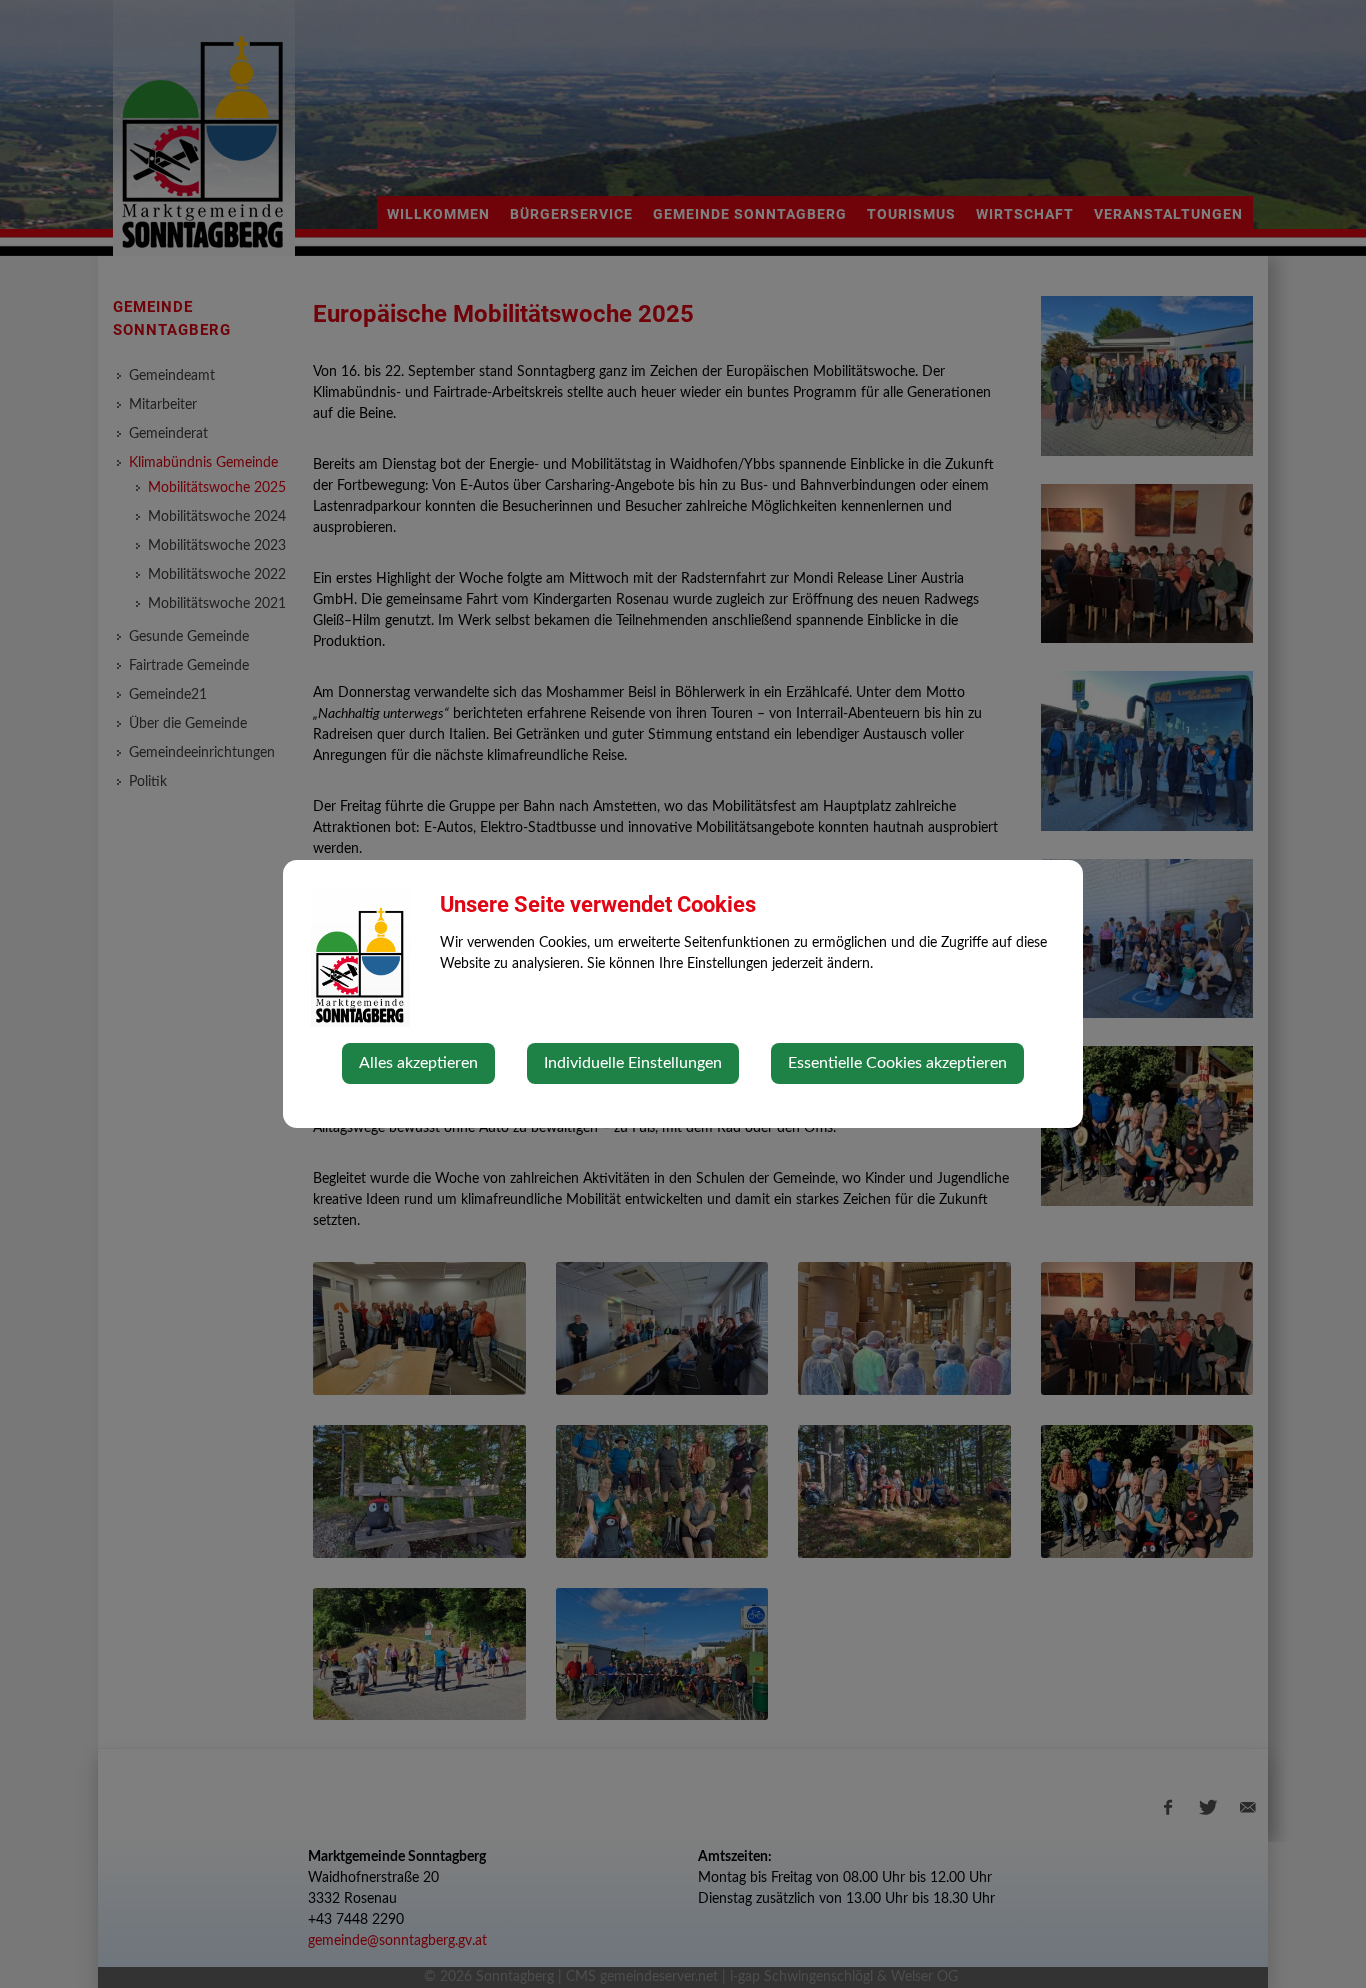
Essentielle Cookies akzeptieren (897, 1063)
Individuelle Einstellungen (633, 1063)
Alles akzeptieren (418, 1063)
